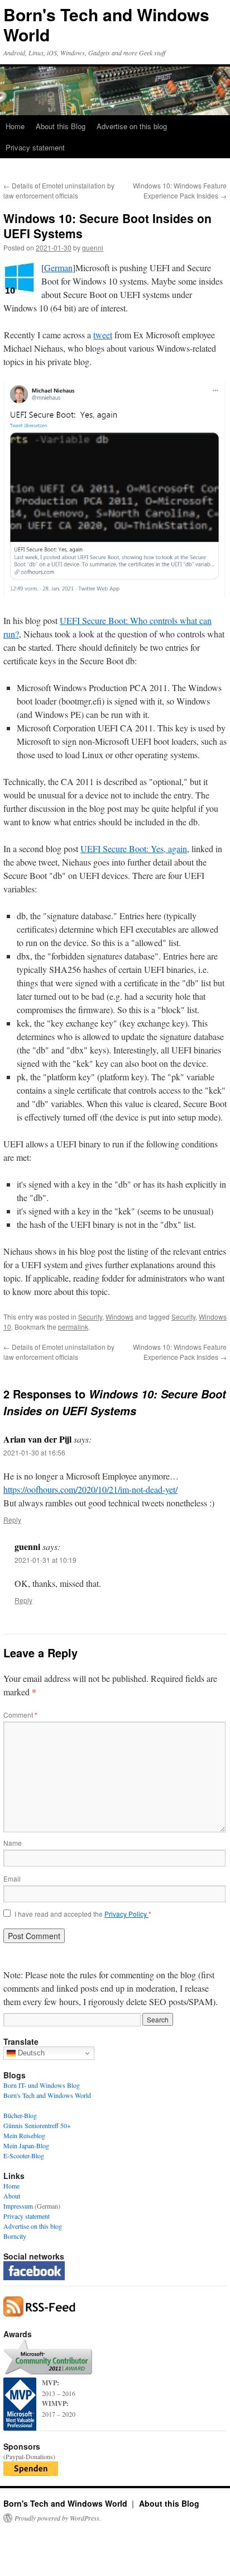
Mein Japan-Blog (26, 2145)
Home (15, 126)
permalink (73, 1327)
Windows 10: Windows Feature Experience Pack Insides (180, 190)
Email (12, 1878)
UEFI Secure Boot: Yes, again (134, 849)
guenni (93, 247)
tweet (103, 335)
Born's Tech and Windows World (106, 24)
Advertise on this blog (132, 126)
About (12, 2196)
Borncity (15, 2236)
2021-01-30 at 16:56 (34, 1452)
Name (13, 1843)
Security (90, 1317)
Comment (20, 1715)
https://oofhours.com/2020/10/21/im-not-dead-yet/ (90, 1489)
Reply (12, 1519)
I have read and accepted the (83, 1914)
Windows (119, 1317)
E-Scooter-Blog (24, 2156)
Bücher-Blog (20, 2115)
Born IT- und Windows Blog (42, 2085)
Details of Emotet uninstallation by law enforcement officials (59, 190)
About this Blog (61, 126)
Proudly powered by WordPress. (58, 2518)
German (58, 268)
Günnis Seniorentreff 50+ (37, 2125)
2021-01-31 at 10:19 (45, 1560)
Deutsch (30, 2053)
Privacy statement (35, 147)
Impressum (18, 2206)
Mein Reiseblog (24, 2135)
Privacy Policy (126, 1914)
